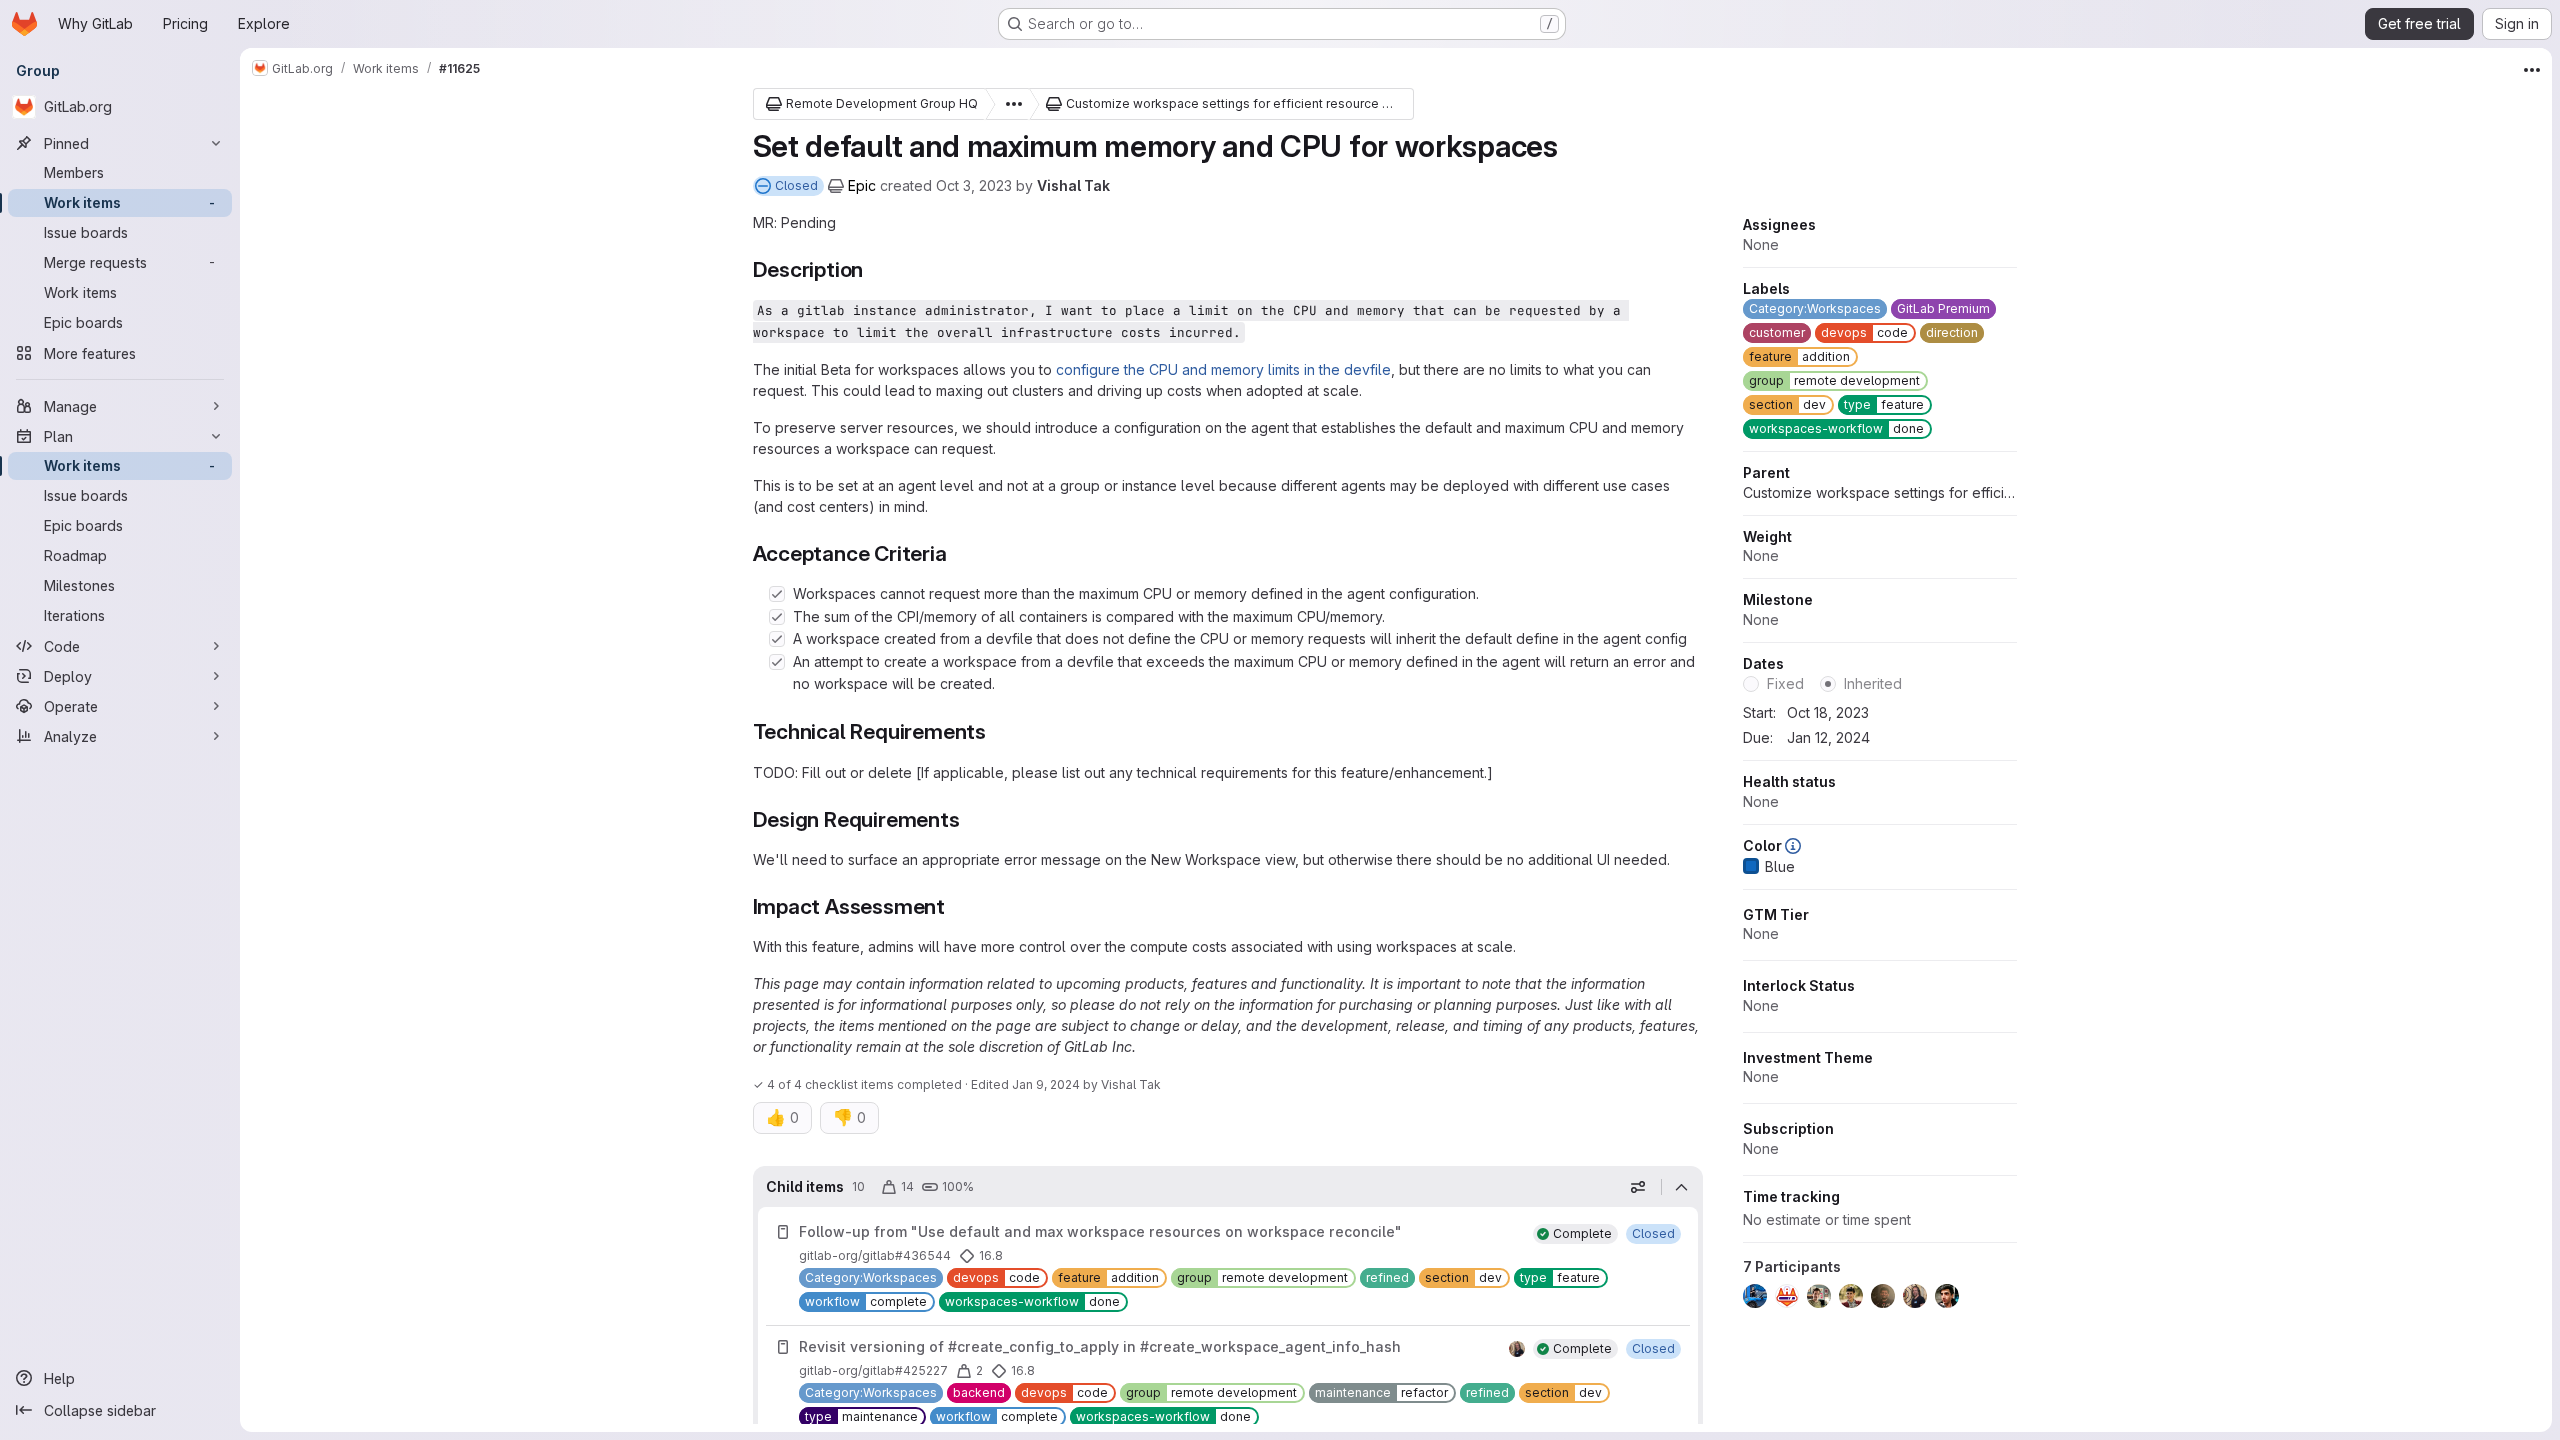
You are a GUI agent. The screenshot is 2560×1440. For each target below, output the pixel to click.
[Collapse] (1682, 1187)
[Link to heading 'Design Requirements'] (971, 819)
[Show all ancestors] (1008, 104)
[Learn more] (1793, 845)
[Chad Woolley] (1517, 1349)
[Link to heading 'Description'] (874, 269)
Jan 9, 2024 (1046, 1084)
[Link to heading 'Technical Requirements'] (997, 731)
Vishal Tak (1073, 185)
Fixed (1785, 684)
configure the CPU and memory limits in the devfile (1223, 369)
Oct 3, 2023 (974, 185)
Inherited (1873, 684)
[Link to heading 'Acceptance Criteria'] (958, 553)
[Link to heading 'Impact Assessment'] (956, 906)
